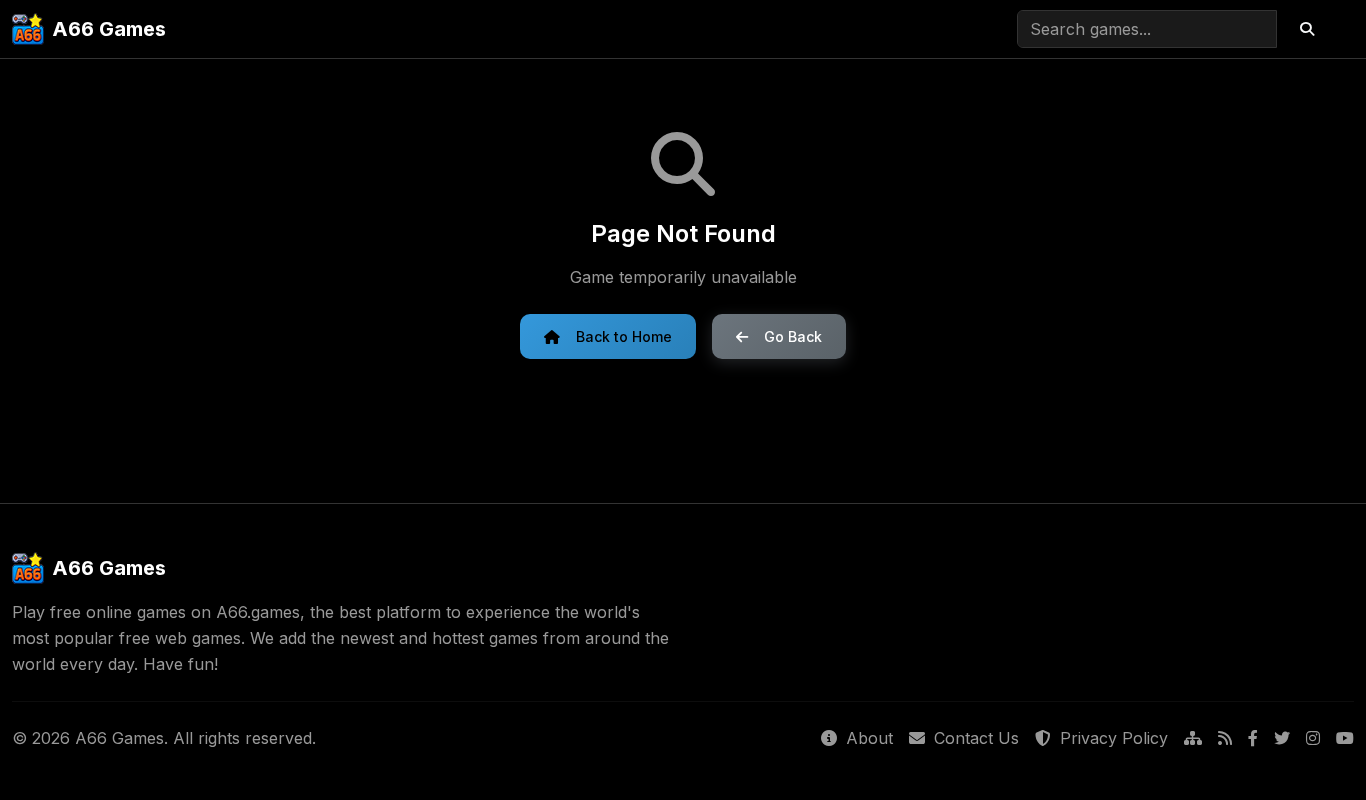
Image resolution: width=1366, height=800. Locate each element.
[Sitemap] (1193, 739)
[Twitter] (1282, 739)
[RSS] (1225, 739)
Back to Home (624, 336)
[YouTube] (1345, 739)
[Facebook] (1253, 739)
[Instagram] (1313, 739)
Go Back (793, 336)
